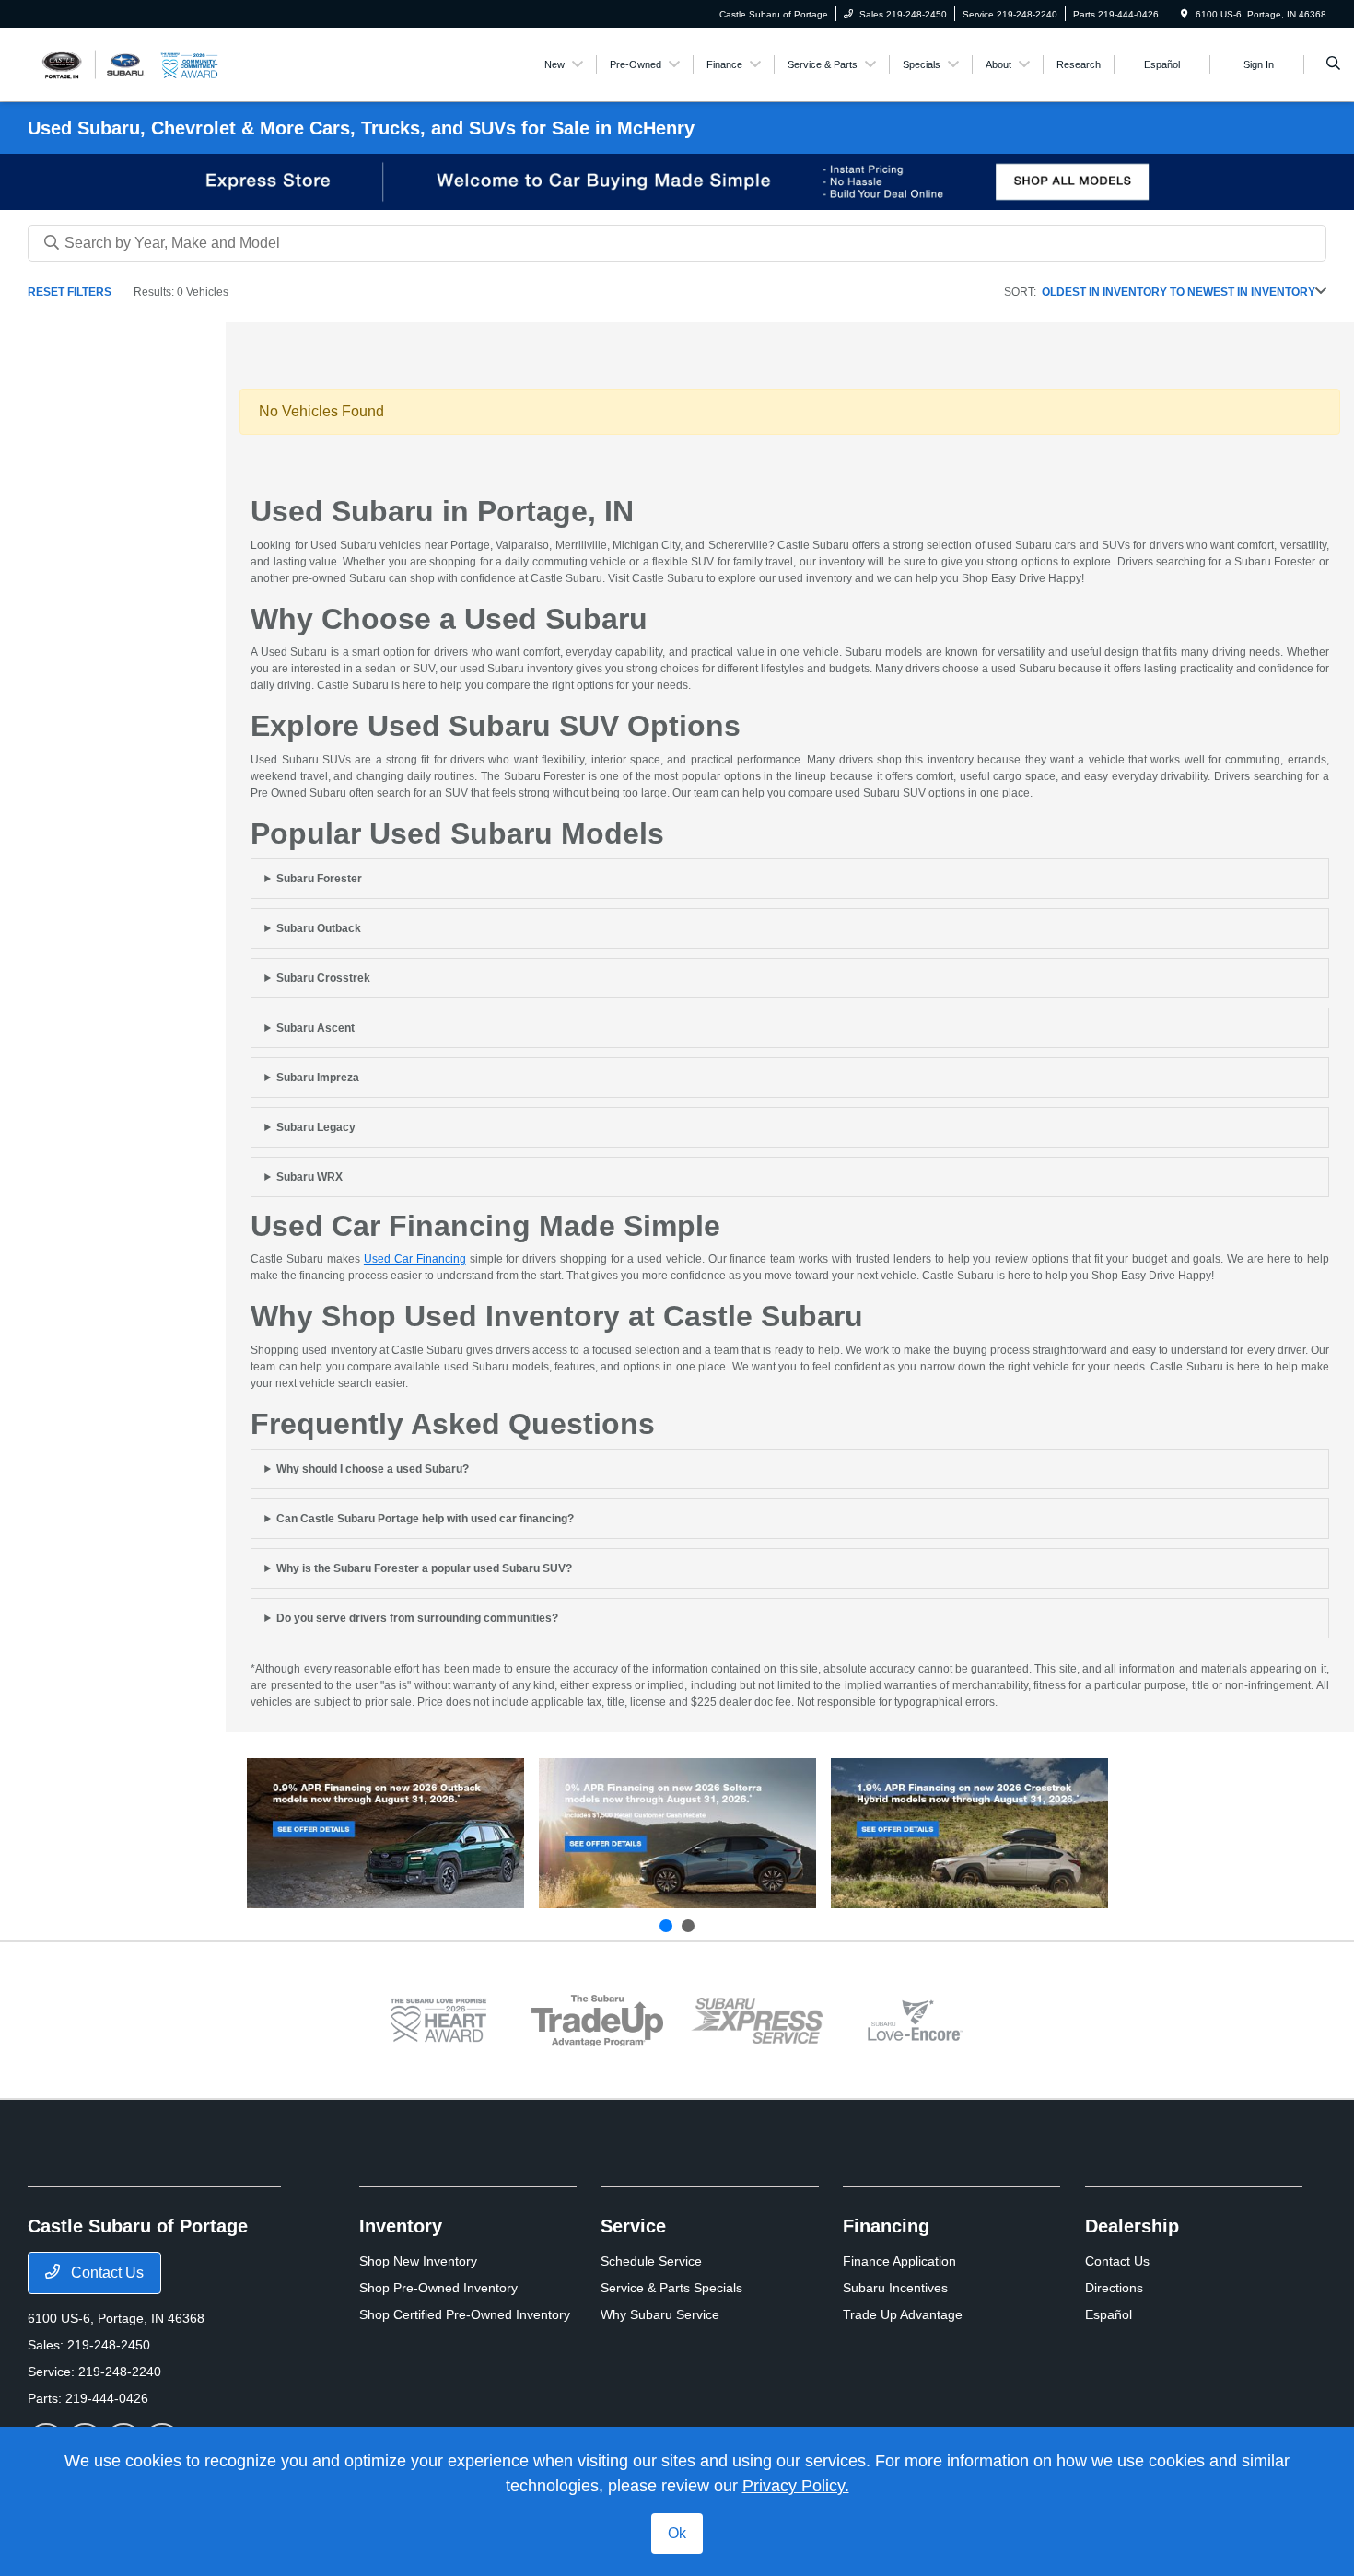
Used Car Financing (415, 1259)
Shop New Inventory (418, 2261)
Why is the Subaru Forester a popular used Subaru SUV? (424, 1568)
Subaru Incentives (895, 2288)
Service (633, 2226)
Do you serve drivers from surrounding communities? (417, 1618)
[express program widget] (757, 2021)
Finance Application (899, 2261)
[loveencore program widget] (916, 2020)
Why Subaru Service (660, 2314)
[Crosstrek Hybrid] (969, 1833)
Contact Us (105, 2273)
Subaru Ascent (315, 1028)
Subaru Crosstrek (323, 978)
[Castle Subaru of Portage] (94, 63)
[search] (1333, 64)
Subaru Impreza (318, 1078)
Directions (1114, 2288)
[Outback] (385, 1833)
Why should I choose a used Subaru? (373, 1469)
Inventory (401, 2226)
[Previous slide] (666, 1926)
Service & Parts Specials (671, 2288)
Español (1109, 2314)
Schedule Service (651, 2261)
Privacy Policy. (796, 2486)
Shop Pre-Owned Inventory (438, 2288)
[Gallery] (677, 182)
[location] (1185, 14)
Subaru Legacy (316, 1127)
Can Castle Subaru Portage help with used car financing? (425, 1519)
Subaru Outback (319, 928)
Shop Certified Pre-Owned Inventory (465, 2314)
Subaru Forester (319, 879)
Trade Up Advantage (903, 2314)
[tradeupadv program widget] (597, 2021)
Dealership (1132, 2226)
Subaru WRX (309, 1177)
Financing (886, 2226)
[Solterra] (677, 1833)
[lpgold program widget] (439, 2020)
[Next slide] (688, 1926)
